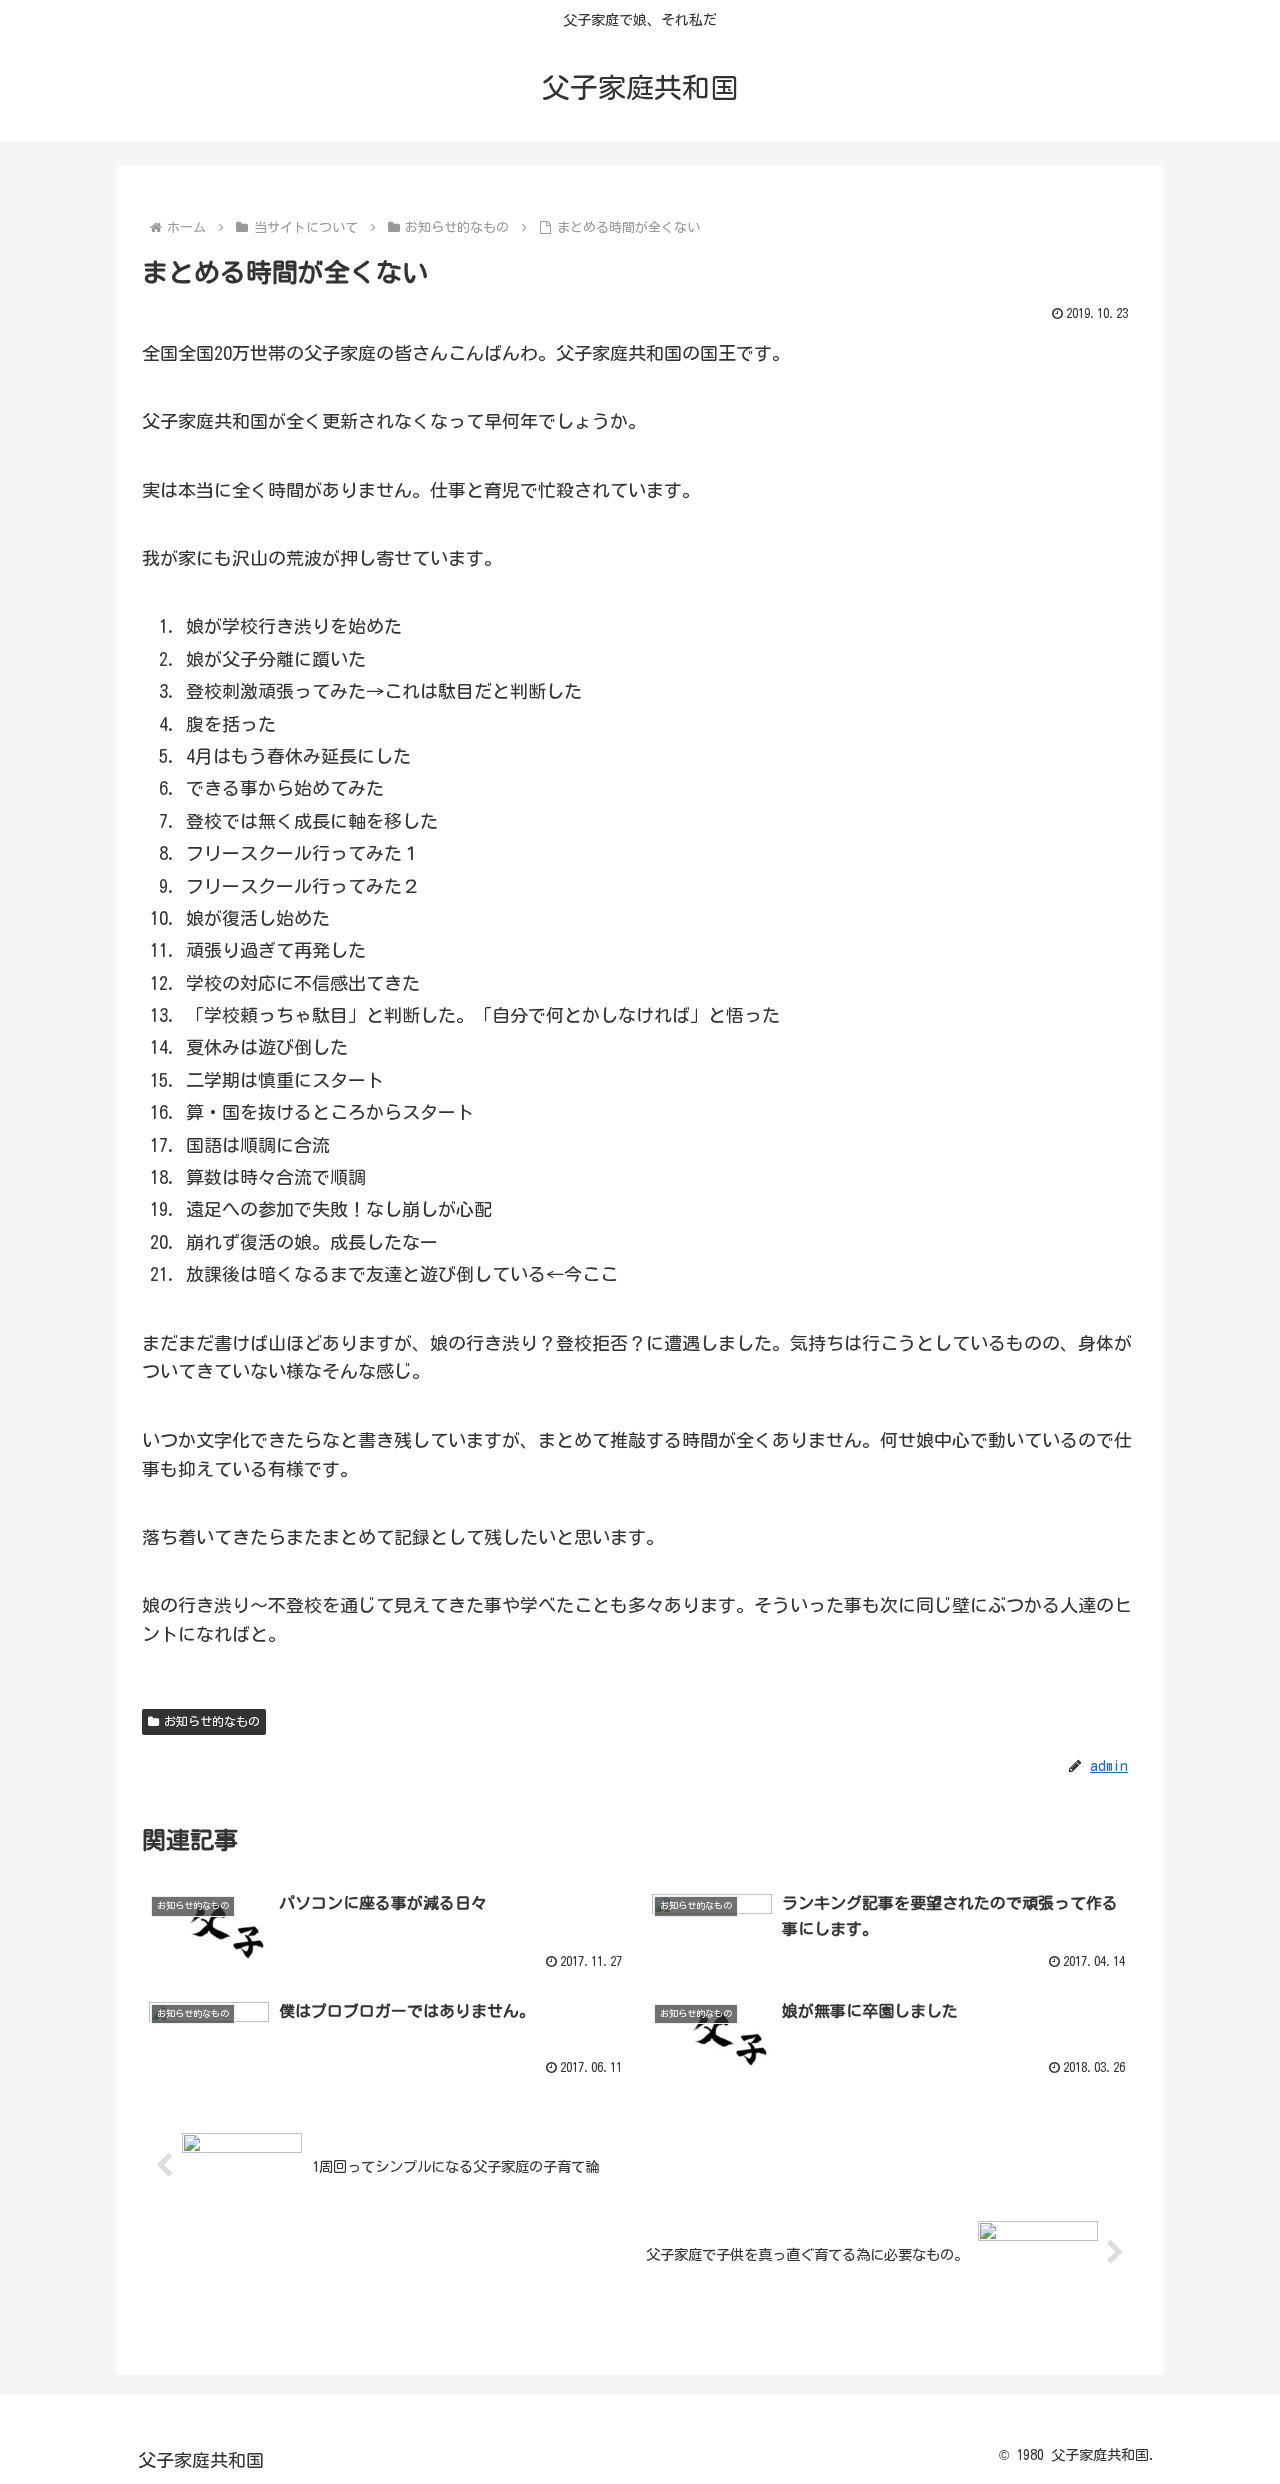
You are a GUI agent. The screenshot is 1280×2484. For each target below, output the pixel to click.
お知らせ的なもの (212, 1721)
